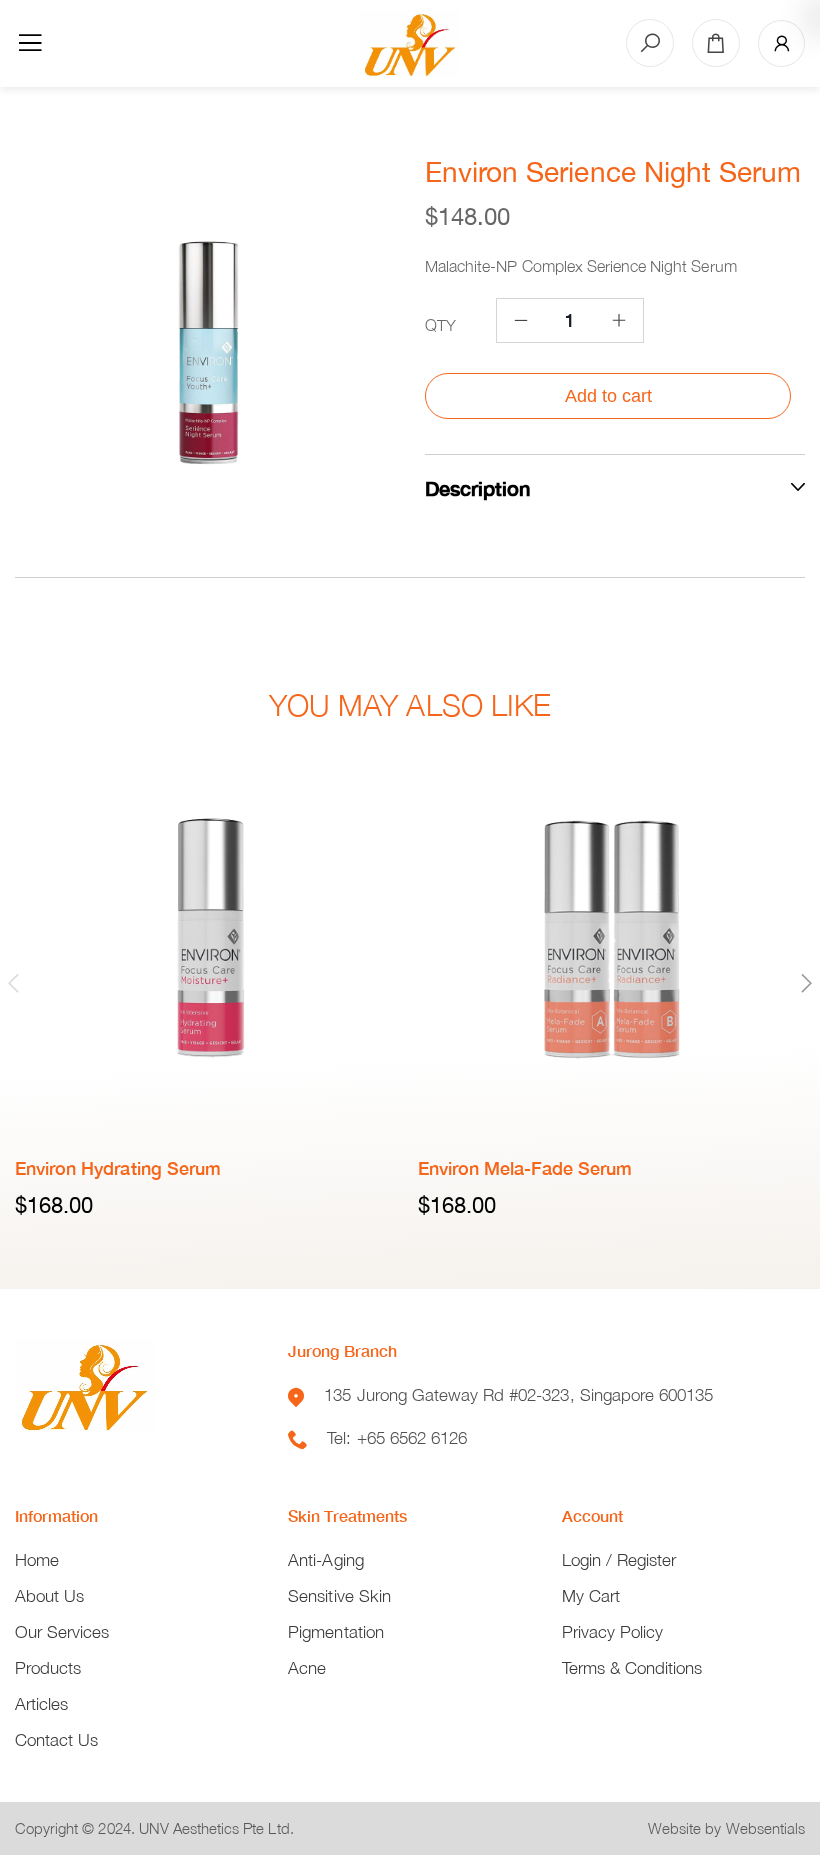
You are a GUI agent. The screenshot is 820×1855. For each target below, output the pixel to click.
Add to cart (608, 396)
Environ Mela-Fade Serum (525, 1168)
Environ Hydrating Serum (118, 1168)
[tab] (615, 487)
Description (477, 488)
